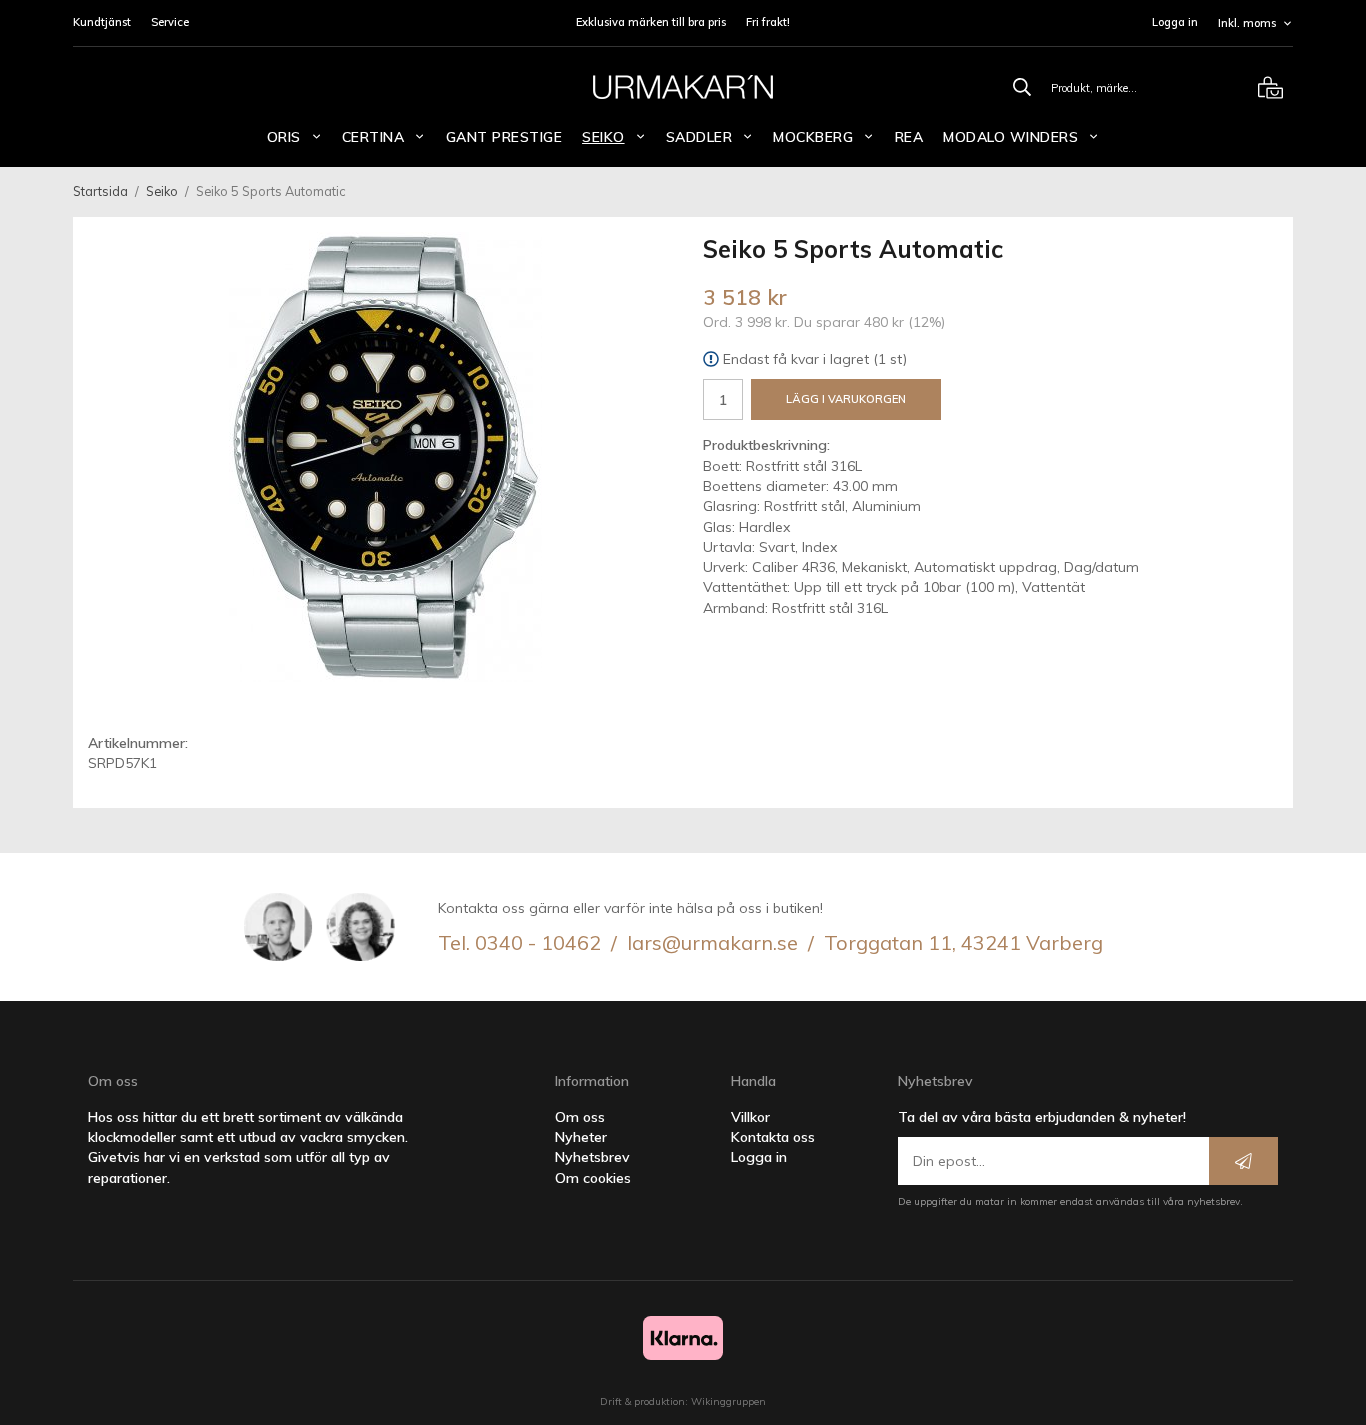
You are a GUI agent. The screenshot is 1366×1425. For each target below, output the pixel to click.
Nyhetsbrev (592, 1157)
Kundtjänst (102, 22)
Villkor (750, 1117)
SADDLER (699, 137)
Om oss (580, 1117)
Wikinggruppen (728, 1401)
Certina (373, 137)
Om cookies (593, 1178)
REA (909, 137)
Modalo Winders (1010, 137)
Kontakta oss (773, 1137)
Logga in (1175, 22)
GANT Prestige (504, 137)
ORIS (284, 137)
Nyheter (581, 1137)
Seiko (603, 137)
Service (170, 22)
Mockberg (813, 137)
